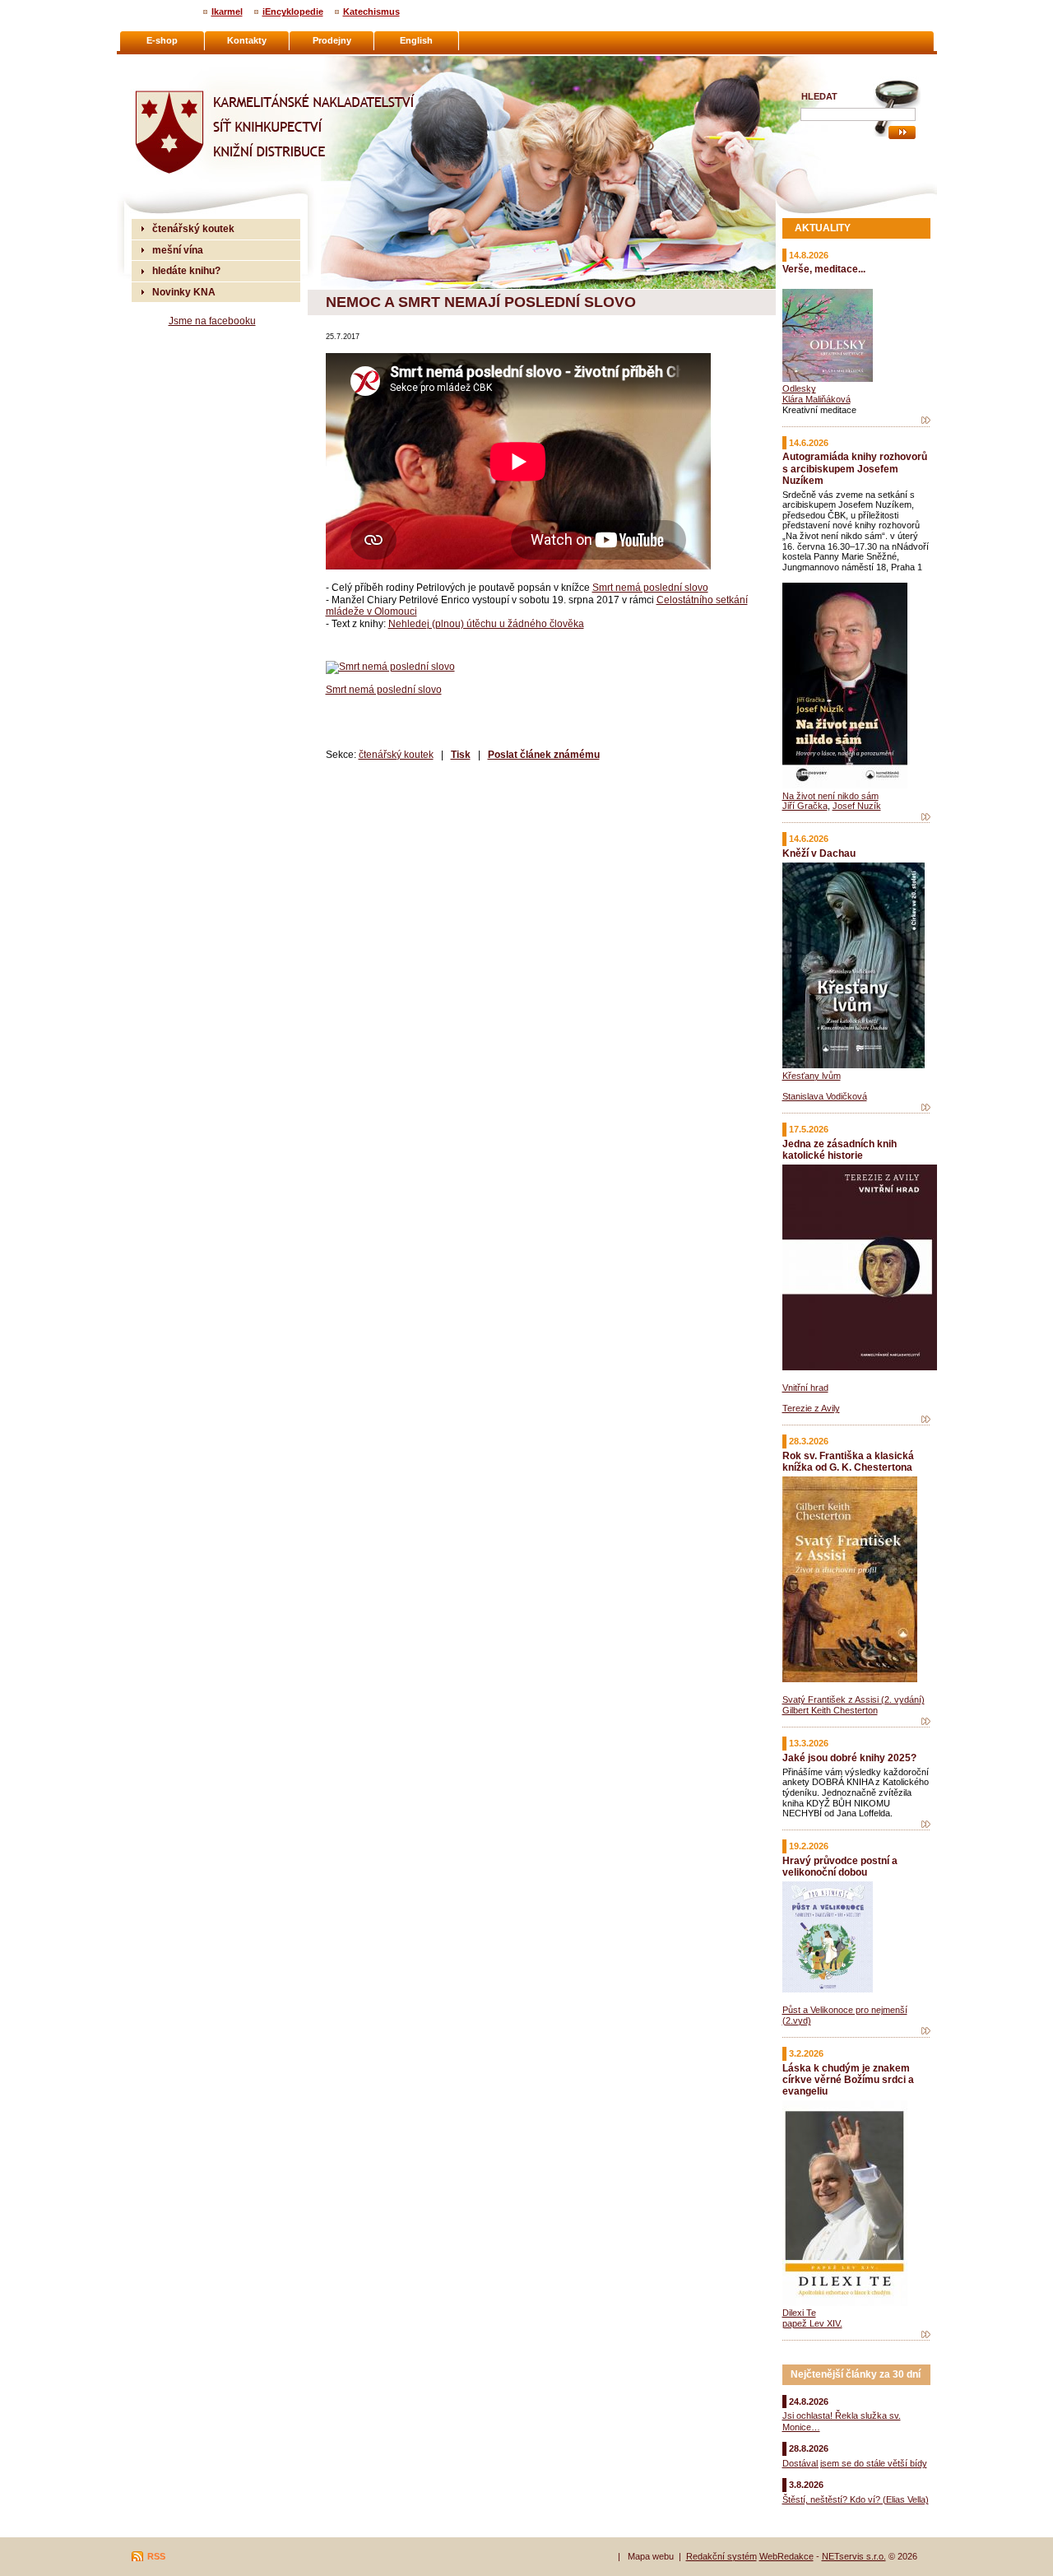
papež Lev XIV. (812, 2323)
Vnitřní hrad (805, 1388)
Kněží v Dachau (819, 853)
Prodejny (332, 40)
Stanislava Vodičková (825, 1096)
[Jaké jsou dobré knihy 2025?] (926, 1825)
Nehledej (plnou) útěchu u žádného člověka (486, 623)
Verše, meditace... (824, 269)
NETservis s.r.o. (854, 2556)
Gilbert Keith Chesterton (830, 1710)
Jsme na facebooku (212, 321)
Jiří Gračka (805, 806)
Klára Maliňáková (816, 399)
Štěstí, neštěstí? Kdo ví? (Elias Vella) (856, 2499)
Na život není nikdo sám (830, 796)
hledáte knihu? (186, 270)
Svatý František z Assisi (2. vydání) (854, 1700)
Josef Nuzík (857, 806)
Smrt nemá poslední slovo (650, 587)
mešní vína (178, 250)
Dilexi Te (799, 2313)
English (416, 40)
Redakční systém (721, 2556)
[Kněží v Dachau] (926, 1108)
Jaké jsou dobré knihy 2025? (849, 1758)
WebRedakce (786, 2556)
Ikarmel (227, 12)
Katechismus (371, 12)
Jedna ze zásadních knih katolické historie (840, 1149)
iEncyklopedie (293, 12)
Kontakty (247, 40)
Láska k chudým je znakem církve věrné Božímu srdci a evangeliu (848, 2079)
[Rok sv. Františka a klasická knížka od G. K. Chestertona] (926, 1722)
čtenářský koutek (396, 754)
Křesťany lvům (812, 1076)
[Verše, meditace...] (926, 421)
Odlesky (799, 388)
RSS (156, 2556)
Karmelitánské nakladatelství (198, 63)
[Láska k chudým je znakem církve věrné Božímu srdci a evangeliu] (926, 2335)
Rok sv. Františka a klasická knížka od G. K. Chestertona (848, 1461)
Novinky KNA (184, 292)
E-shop (162, 40)
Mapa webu (651, 2556)
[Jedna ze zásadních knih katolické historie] (926, 1420)
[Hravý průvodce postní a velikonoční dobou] (926, 2031)
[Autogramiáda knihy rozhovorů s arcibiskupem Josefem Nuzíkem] (926, 817)
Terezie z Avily (811, 1408)
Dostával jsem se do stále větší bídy (855, 2463)
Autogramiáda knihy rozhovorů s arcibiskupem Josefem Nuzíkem (855, 468)
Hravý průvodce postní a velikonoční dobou (840, 1866)
